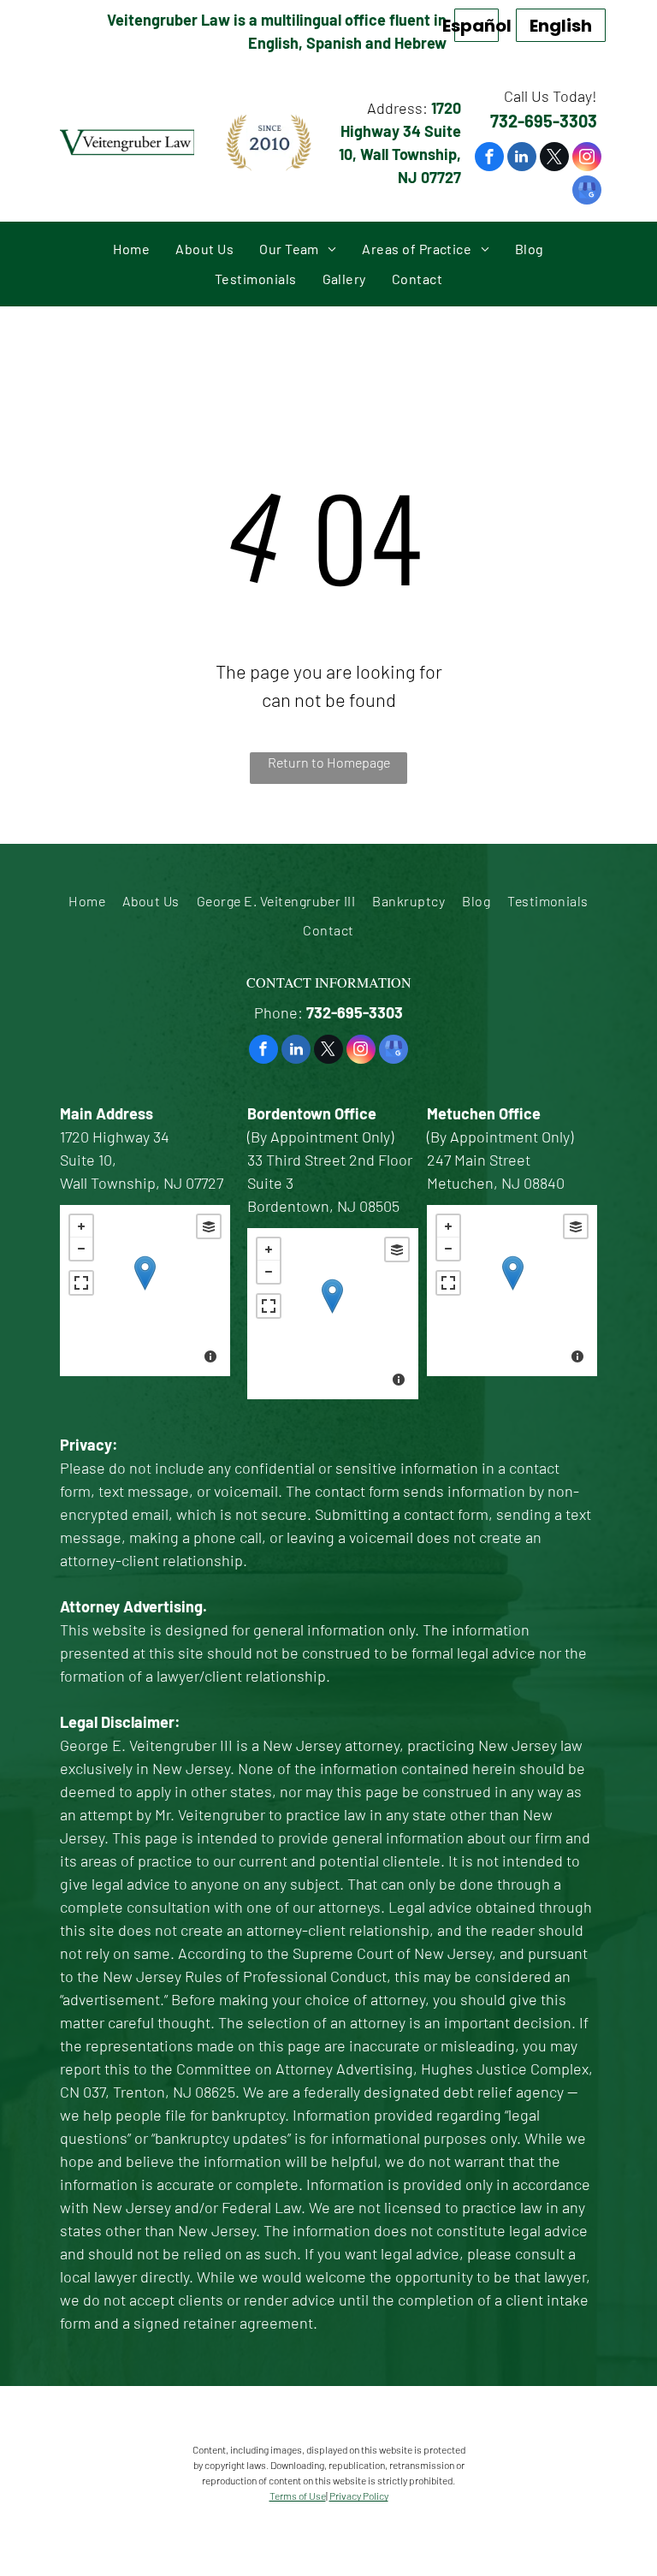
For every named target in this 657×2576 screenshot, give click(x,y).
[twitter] (554, 159)
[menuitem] (131, 249)
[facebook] (489, 159)
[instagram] (587, 159)
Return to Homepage (329, 762)
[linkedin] (522, 159)
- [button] (81, 1249)
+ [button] (81, 1226)
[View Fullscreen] (81, 1283)
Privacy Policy (359, 2496)
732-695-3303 (544, 121)
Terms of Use (298, 2496)
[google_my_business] (587, 192)
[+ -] (145, 1291)
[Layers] (209, 1226)
